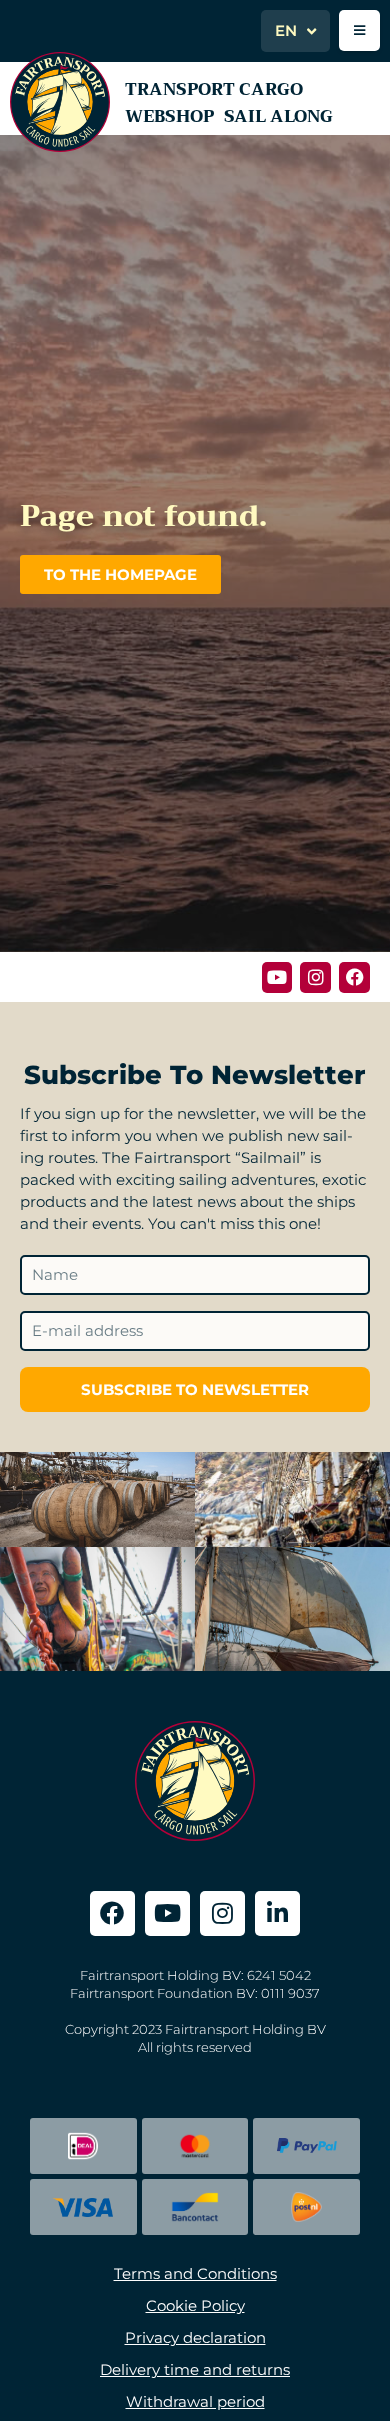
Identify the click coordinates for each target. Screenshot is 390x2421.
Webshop (169, 116)
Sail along (278, 116)
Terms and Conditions (195, 2273)
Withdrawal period (195, 2401)
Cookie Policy (195, 2305)
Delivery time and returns (195, 2369)
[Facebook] (354, 977)
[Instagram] (315, 977)
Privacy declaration (195, 2337)
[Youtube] (277, 977)
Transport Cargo (214, 89)
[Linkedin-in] (277, 1913)
